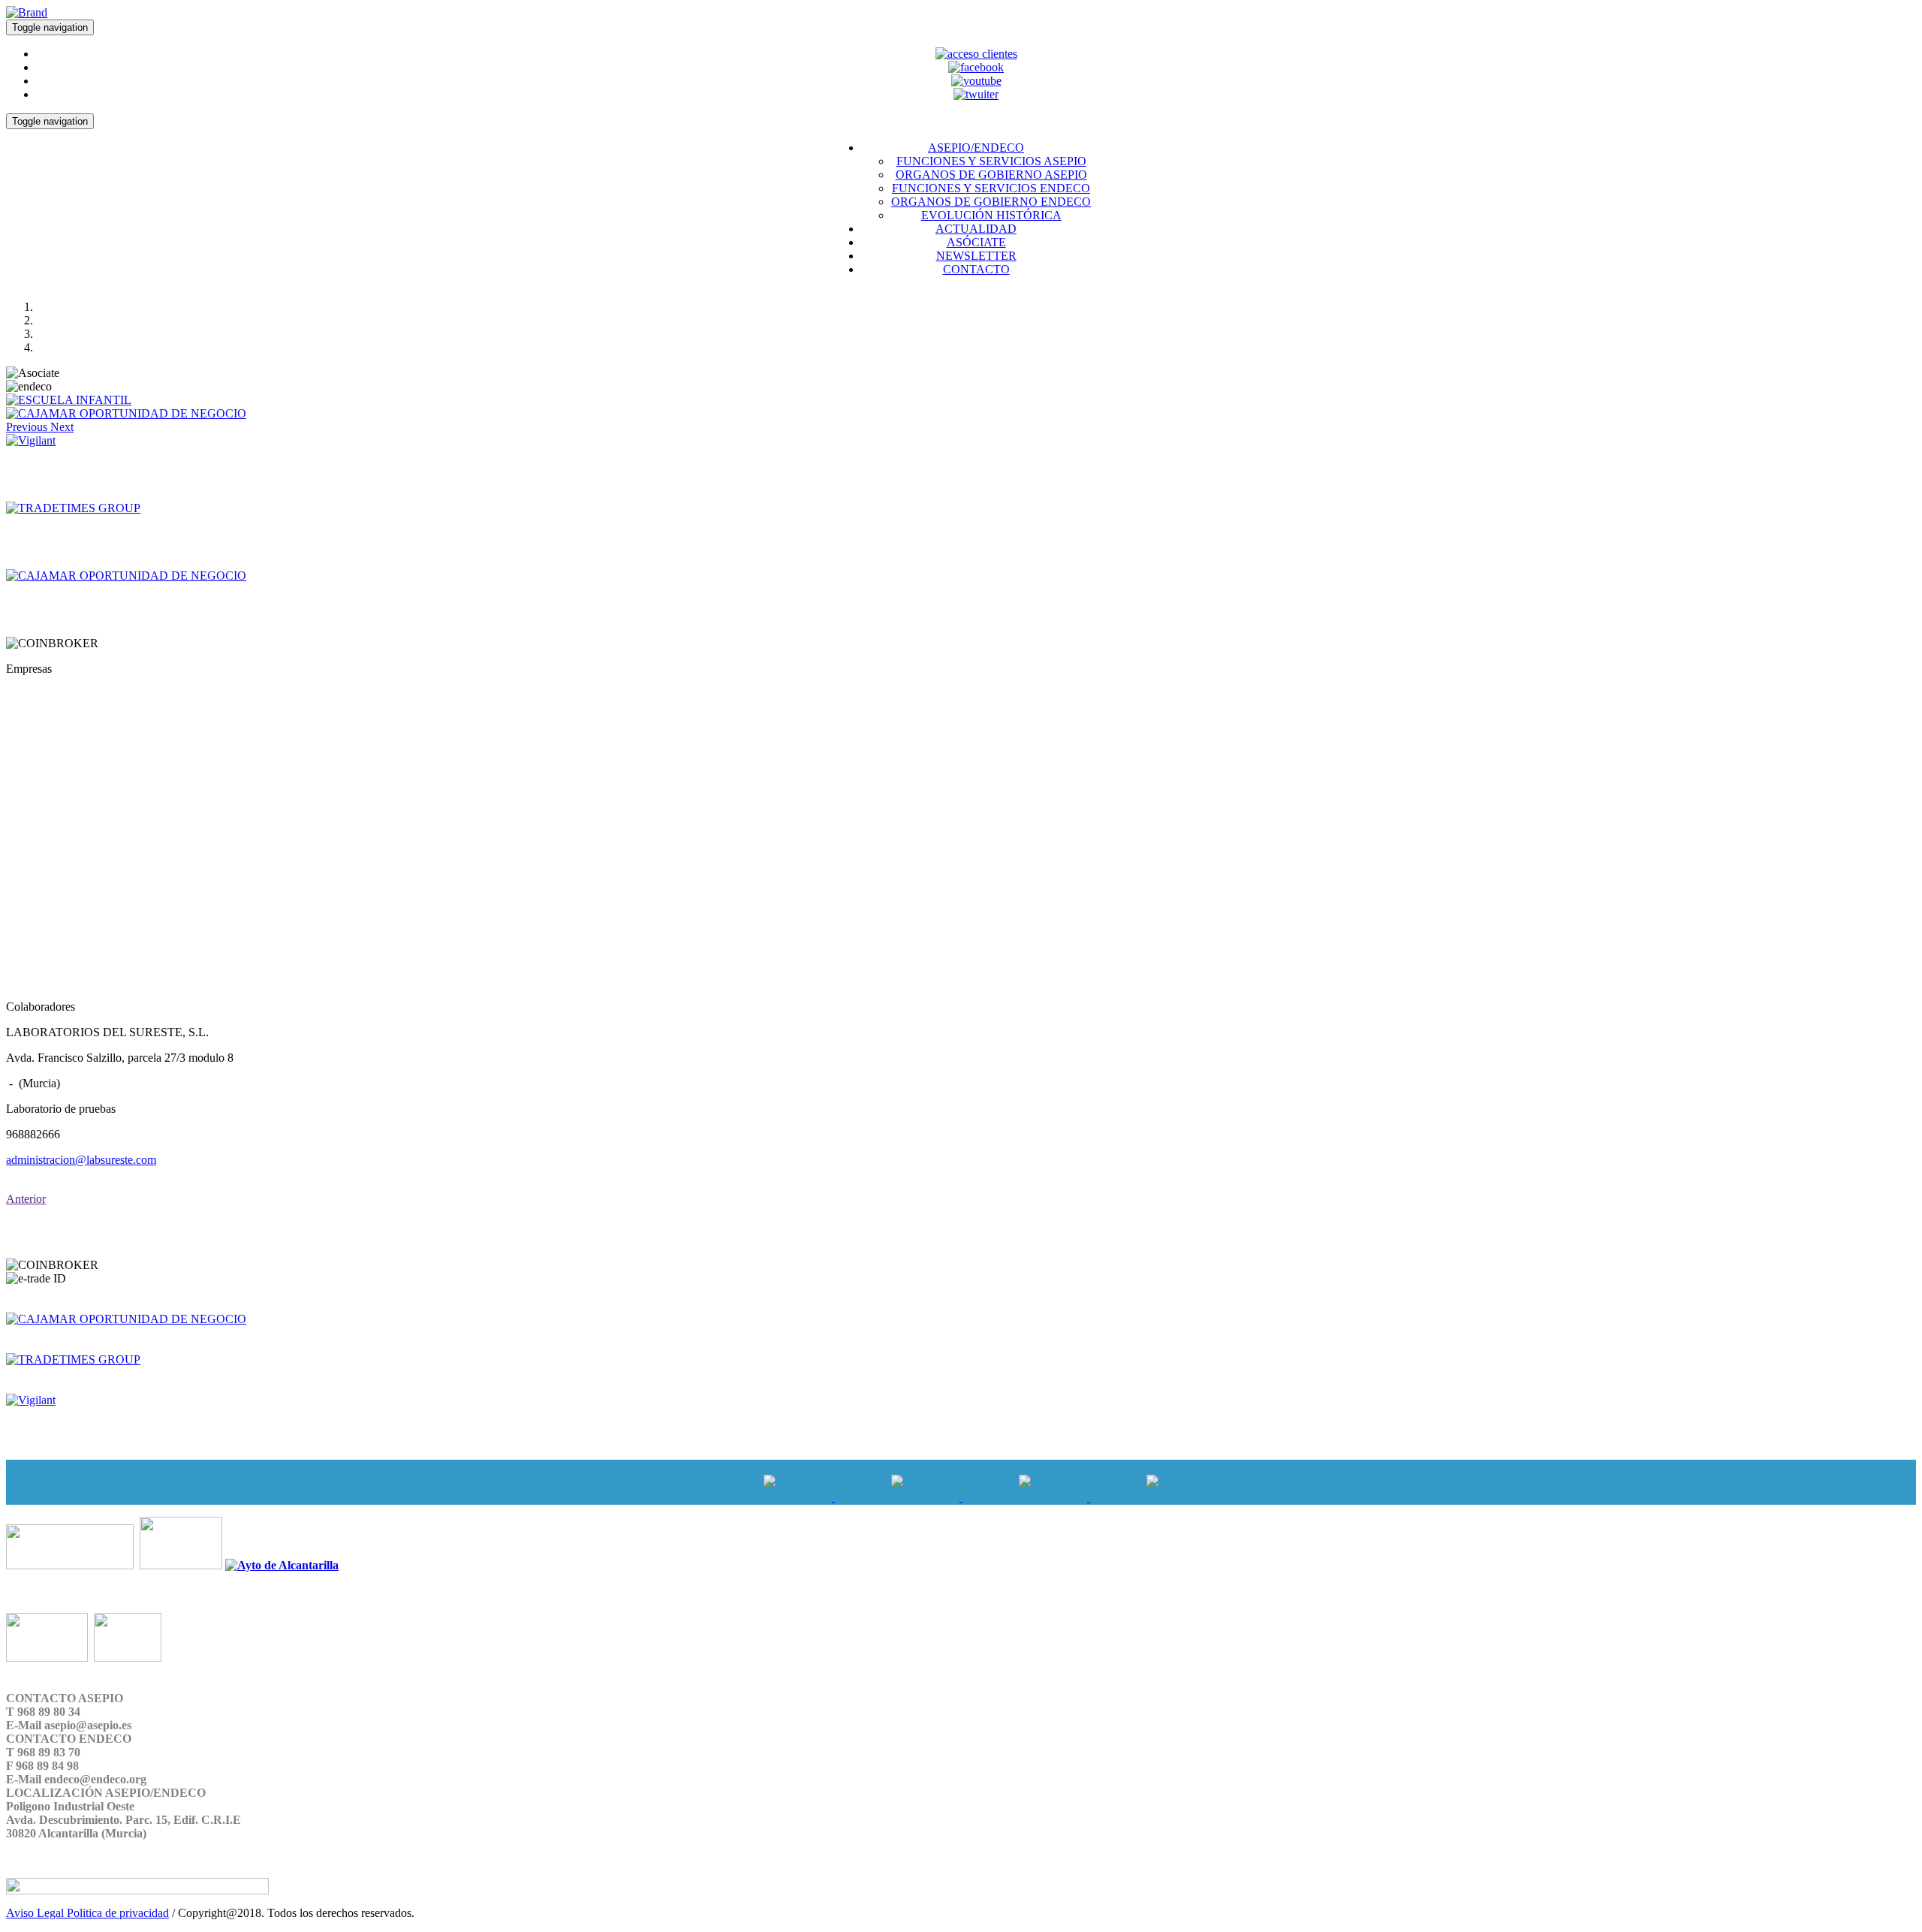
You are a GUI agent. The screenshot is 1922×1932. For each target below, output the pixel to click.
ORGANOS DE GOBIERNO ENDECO (991, 202)
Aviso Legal (36, 1913)
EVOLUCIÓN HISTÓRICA (991, 215)
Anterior (26, 1199)
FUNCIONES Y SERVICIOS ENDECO (991, 188)
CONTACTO (976, 269)
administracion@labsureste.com (81, 1160)
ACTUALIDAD (976, 229)
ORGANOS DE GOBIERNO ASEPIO (991, 175)
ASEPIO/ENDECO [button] (976, 148)
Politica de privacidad (118, 1913)
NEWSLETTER (976, 256)
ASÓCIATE (976, 242)
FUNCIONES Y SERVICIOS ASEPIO (991, 161)
